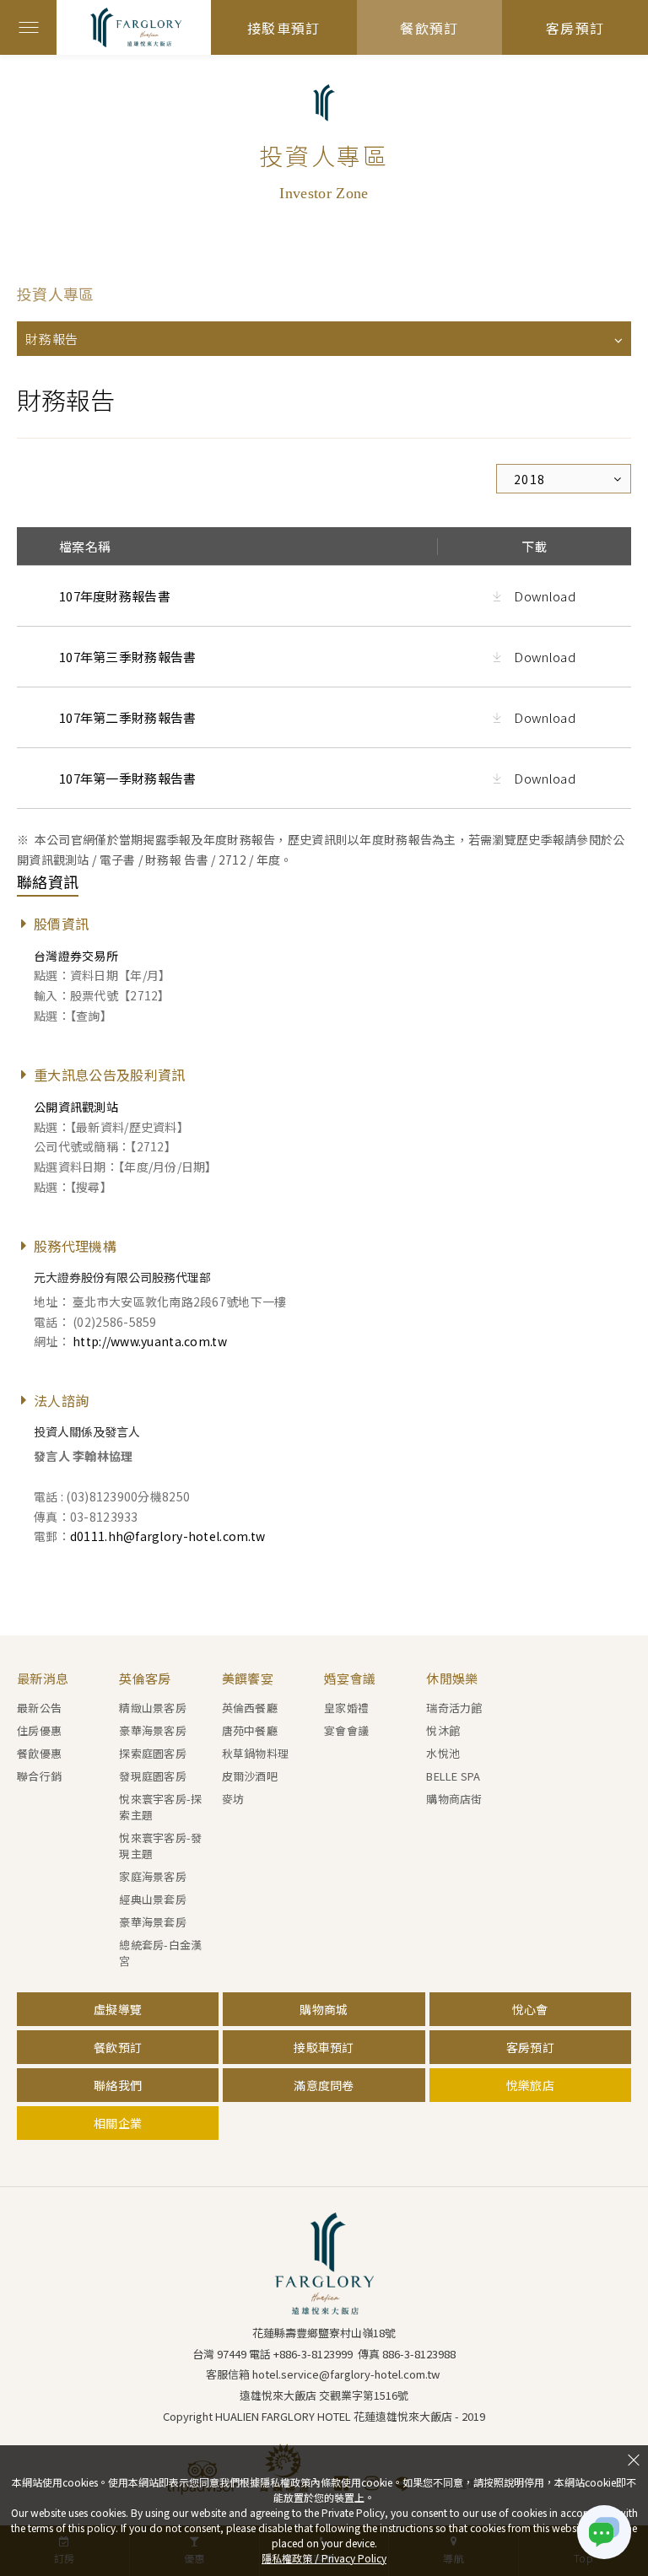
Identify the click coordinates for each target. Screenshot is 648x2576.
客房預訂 (575, 28)
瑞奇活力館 (454, 1708)
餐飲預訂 (429, 28)
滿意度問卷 (324, 2085)
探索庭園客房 (153, 1753)
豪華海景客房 (153, 1730)
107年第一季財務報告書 (128, 778)
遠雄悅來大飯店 (150, 27)
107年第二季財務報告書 (128, 717)
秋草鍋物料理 (256, 1753)
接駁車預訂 (283, 28)
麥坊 (233, 1799)
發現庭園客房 (153, 1776)
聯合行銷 (39, 1776)
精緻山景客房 (153, 1708)
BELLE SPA (453, 1776)
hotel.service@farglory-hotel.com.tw (346, 2374)
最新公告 (39, 1708)
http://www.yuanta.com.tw (150, 1341)
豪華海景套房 (153, 1922)
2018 (530, 479)
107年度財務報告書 (115, 596)
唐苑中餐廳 (250, 1730)
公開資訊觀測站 (76, 1107)
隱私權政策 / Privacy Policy (324, 2558)
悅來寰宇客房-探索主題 (160, 1807)
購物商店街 (454, 1799)
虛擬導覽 (118, 2009)
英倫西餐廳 (250, 1708)
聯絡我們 (118, 2085)
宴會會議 (346, 1730)
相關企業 (118, 2123)
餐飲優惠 (39, 1753)
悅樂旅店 (530, 2085)
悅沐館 (443, 1730)
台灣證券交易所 (76, 956)
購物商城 (324, 2009)
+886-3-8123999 (313, 2354)
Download (543, 596)
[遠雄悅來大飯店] (324, 2263)
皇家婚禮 (346, 1708)
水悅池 (443, 1753)
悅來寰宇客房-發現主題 (160, 1846)
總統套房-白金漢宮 (160, 1953)
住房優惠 (39, 1730)
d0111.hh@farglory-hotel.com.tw (167, 1536)
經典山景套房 (153, 1899)
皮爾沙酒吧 (250, 1776)
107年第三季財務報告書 (128, 657)
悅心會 (530, 2009)
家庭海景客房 (153, 1876)
